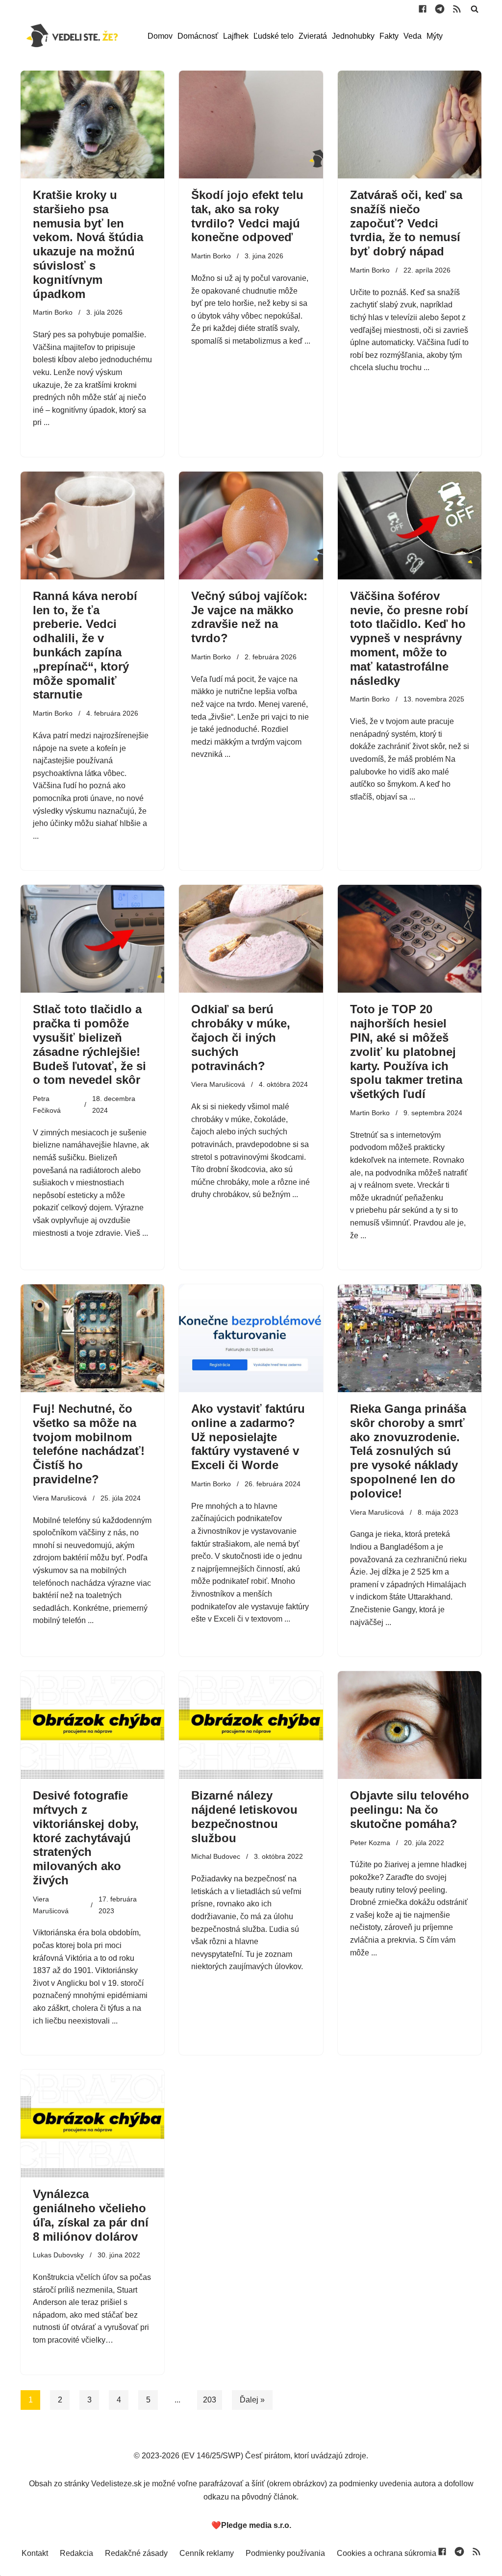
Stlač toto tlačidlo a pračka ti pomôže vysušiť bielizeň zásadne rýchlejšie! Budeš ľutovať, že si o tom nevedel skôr (89, 1044)
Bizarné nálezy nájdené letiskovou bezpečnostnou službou (244, 1816)
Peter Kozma (370, 1843)
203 (210, 2400)
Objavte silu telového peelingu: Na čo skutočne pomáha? (410, 1810)
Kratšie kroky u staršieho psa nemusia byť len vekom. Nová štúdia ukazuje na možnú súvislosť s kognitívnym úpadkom (88, 244)
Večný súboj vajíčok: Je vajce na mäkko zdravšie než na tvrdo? (249, 617)
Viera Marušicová (218, 1084)
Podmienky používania (285, 2553)
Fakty (389, 36)
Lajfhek (236, 36)
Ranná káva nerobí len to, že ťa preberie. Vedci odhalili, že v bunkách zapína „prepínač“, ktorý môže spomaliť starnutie (85, 645)
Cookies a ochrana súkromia (387, 2553)
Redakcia (76, 2553)
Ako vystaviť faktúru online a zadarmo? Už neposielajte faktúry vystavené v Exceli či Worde (248, 1437)
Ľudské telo (274, 36)
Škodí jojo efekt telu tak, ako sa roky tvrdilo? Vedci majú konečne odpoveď (247, 216)
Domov (160, 36)
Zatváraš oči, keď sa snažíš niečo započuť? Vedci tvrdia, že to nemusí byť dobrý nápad (406, 223)
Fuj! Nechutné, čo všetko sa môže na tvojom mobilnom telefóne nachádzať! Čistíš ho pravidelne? (89, 1444)
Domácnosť (198, 36)
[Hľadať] (475, 9)
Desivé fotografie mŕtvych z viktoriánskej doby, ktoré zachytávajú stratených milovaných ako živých (86, 1838)
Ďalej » (252, 2400)
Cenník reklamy (207, 2553)
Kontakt (35, 2553)
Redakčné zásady (136, 2553)
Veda (413, 36)
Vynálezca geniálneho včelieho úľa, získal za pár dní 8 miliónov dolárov (91, 2215)
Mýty (435, 36)
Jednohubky (353, 36)
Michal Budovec (216, 1856)
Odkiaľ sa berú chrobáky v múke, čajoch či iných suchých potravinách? (241, 1037)
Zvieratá (313, 36)
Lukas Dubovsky (58, 2255)
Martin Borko (53, 312)
